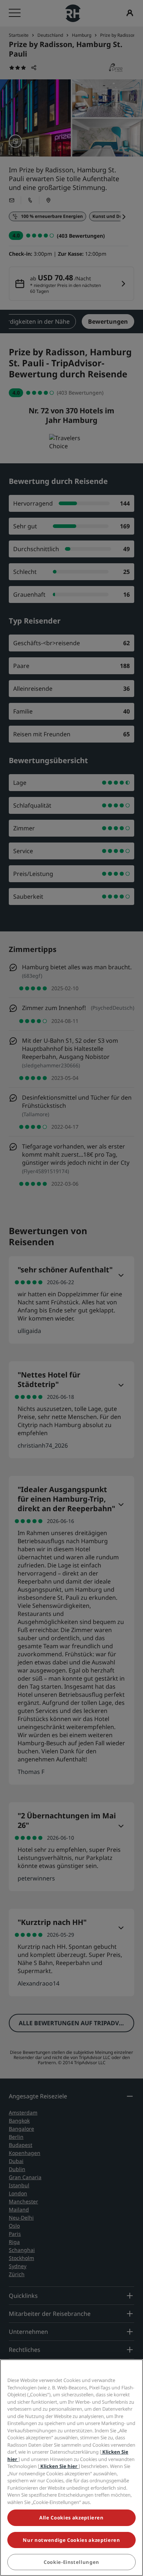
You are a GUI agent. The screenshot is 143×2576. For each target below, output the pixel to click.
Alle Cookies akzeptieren (71, 2518)
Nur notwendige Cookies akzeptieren (71, 2540)
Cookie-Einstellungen (71, 2562)
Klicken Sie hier (59, 2466)
